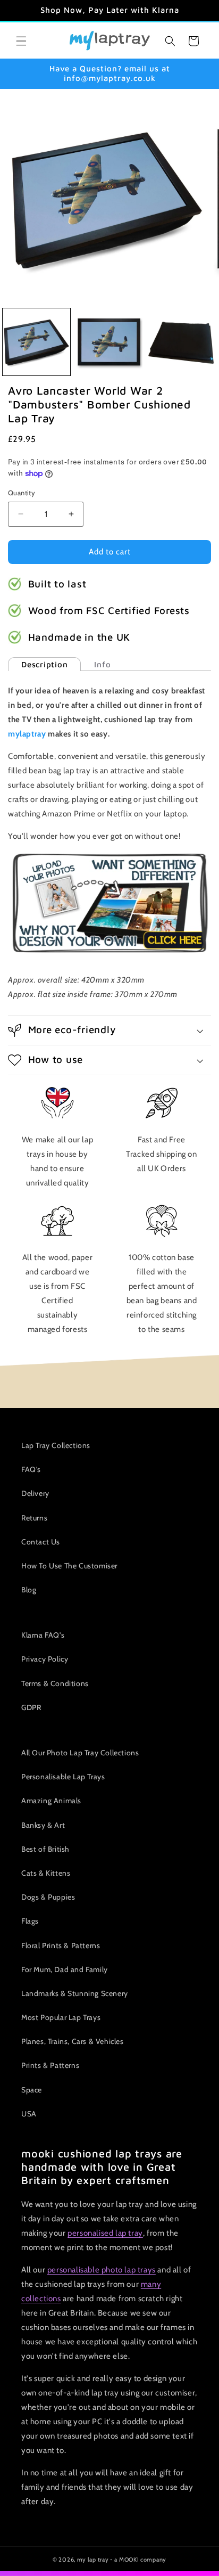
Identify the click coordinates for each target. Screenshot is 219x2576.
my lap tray (93, 2559)
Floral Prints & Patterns (61, 1945)
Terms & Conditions (55, 1683)
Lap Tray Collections (56, 1445)
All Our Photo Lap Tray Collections (80, 1753)
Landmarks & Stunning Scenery (75, 1993)
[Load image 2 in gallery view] (109, 342)
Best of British (45, 1849)
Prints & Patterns (50, 2065)
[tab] (44, 664)
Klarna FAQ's (43, 1635)
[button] (21, 41)
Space (32, 2090)
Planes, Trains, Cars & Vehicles (73, 2041)
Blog (29, 1590)
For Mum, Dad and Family (65, 1969)
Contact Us (41, 1542)
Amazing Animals (51, 1801)
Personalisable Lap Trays (63, 1777)
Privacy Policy (45, 1659)
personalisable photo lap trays (102, 2270)
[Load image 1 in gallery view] (36, 342)
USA (29, 2114)
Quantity (22, 493)
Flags (30, 1921)
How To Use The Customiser (69, 1566)
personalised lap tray (105, 2233)
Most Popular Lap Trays (61, 2017)
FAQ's (31, 1469)
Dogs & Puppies (48, 1897)
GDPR (31, 1707)
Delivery (35, 1493)
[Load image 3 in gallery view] (182, 342)
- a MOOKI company (138, 2559)
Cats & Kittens (46, 1873)
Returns (34, 1518)
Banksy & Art (43, 1825)
